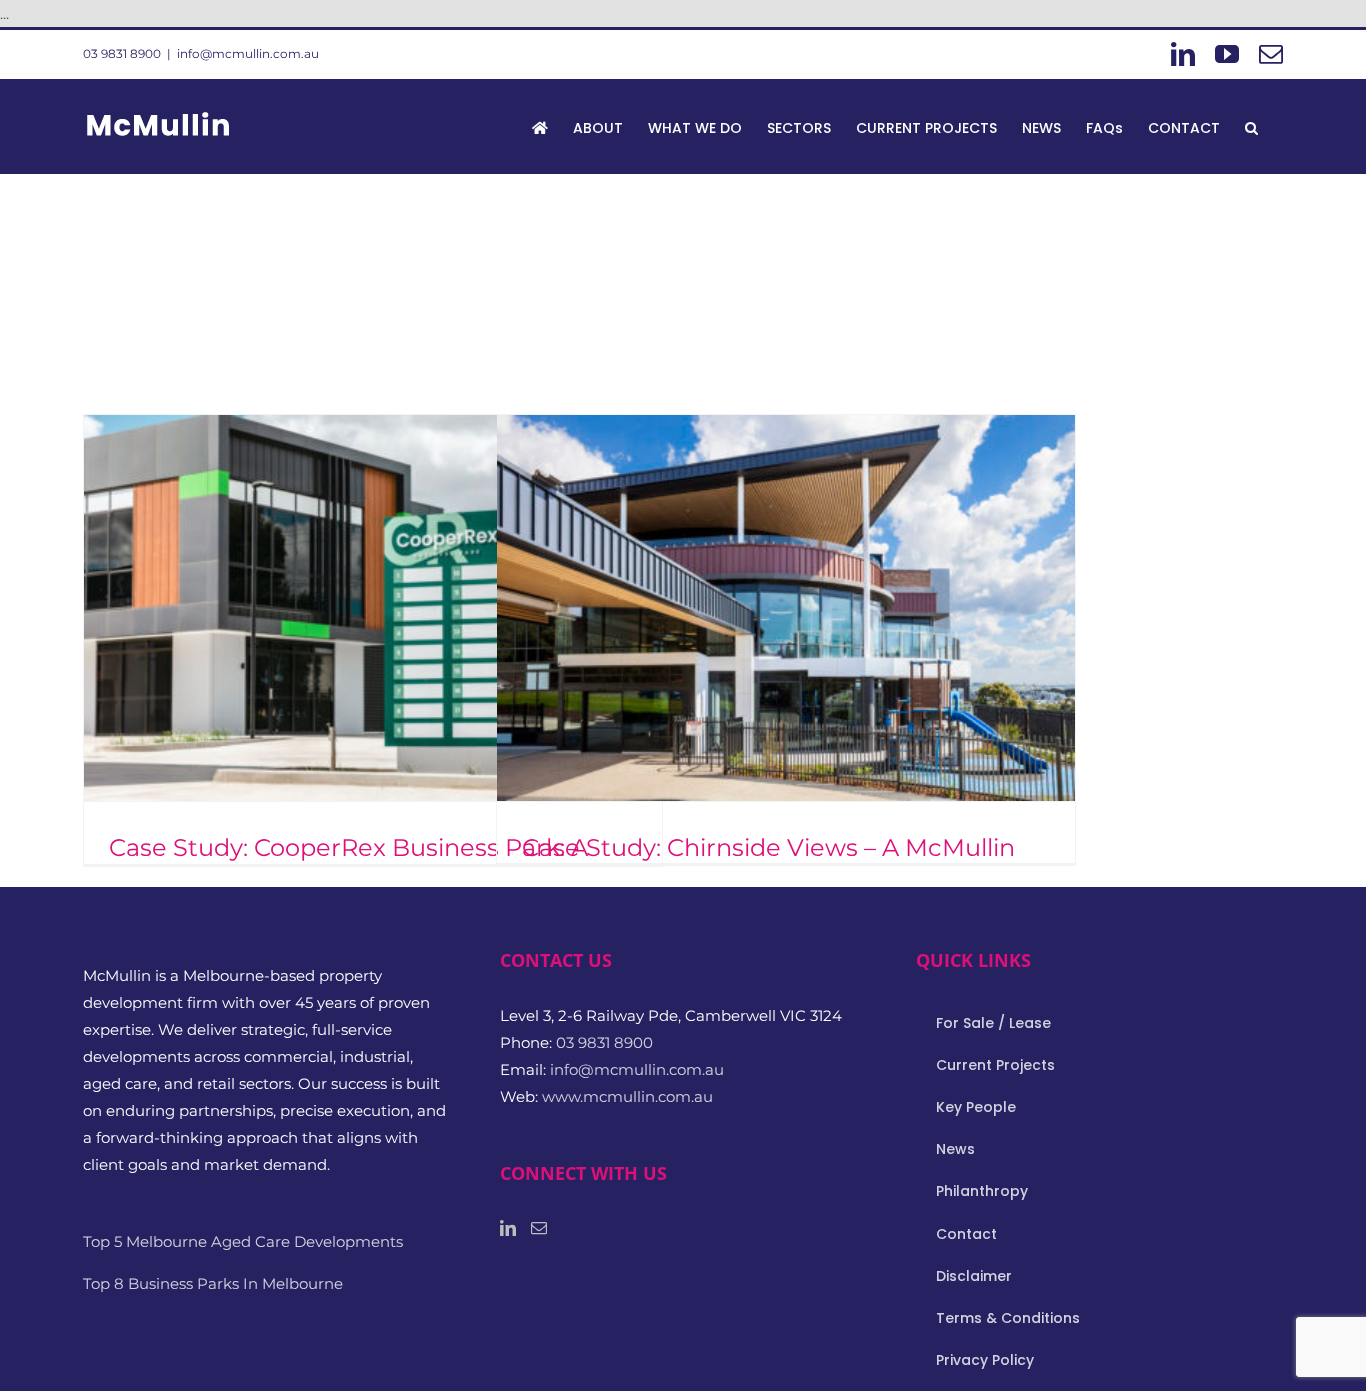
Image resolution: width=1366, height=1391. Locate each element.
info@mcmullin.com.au (248, 53)
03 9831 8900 (122, 53)
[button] (1251, 126)
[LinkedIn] (508, 1228)
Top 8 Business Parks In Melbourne (213, 1283)
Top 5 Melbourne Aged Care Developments (243, 1241)
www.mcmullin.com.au (627, 1096)
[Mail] (539, 1228)
